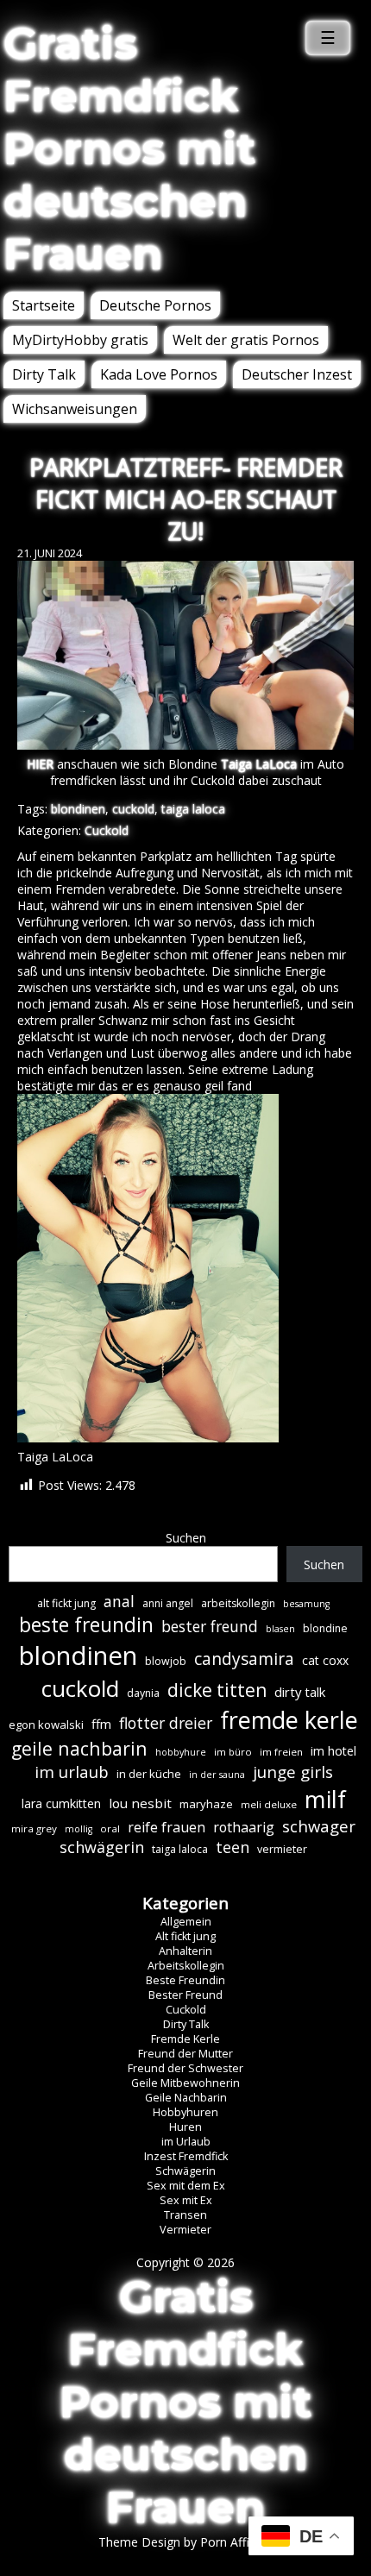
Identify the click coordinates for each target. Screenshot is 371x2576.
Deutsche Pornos (155, 305)
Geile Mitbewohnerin (185, 2083)
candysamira (244, 1659)
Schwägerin (185, 2171)
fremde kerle (289, 1720)
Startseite (44, 305)
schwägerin (102, 1847)
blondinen (78, 809)
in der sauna (217, 1775)
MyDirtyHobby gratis (80, 340)
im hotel (333, 1751)
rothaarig (244, 1827)
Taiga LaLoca (259, 764)
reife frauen (167, 1827)
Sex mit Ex (186, 2200)
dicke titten (217, 1690)
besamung (306, 1604)
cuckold (133, 809)
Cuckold (107, 830)
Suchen (186, 1538)
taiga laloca (193, 809)
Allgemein (186, 1922)
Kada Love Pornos (159, 374)
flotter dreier (166, 1723)
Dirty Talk (44, 374)
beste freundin (86, 1625)
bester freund (210, 1626)
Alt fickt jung (185, 1936)
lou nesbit (140, 1803)
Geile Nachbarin (186, 2098)
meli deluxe (269, 1804)
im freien (281, 1752)
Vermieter (185, 2230)
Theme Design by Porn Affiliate (185, 2542)
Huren (185, 2127)
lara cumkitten (61, 1803)
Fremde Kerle (185, 2039)
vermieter (282, 1849)
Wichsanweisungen (75, 409)
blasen (280, 1629)
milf (325, 1799)
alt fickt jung (66, 1603)
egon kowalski (46, 1725)
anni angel (168, 1603)
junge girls (293, 1772)
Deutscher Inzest (297, 374)
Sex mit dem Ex (186, 2186)
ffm (101, 1724)
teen (233, 1847)
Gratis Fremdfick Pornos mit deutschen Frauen (129, 149)
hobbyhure (181, 1752)
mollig (79, 1829)
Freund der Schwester (185, 2068)
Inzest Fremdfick (186, 2156)
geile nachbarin (79, 1748)
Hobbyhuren (185, 2112)
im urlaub (72, 1772)
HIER (40, 764)
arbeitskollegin (238, 1603)
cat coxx (325, 1660)
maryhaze (206, 1804)
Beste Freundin (185, 1980)
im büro (233, 1752)
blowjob (166, 1661)
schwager (319, 1826)
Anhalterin (185, 1951)
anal (119, 1601)
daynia (143, 1693)
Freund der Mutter (185, 2054)
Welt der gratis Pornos (246, 340)
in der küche (149, 1774)
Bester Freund (185, 1995)
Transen (185, 2215)
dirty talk (300, 1692)
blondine (325, 1628)
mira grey (34, 1828)
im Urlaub (186, 2142)
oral (110, 1828)
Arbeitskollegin (186, 1966)
